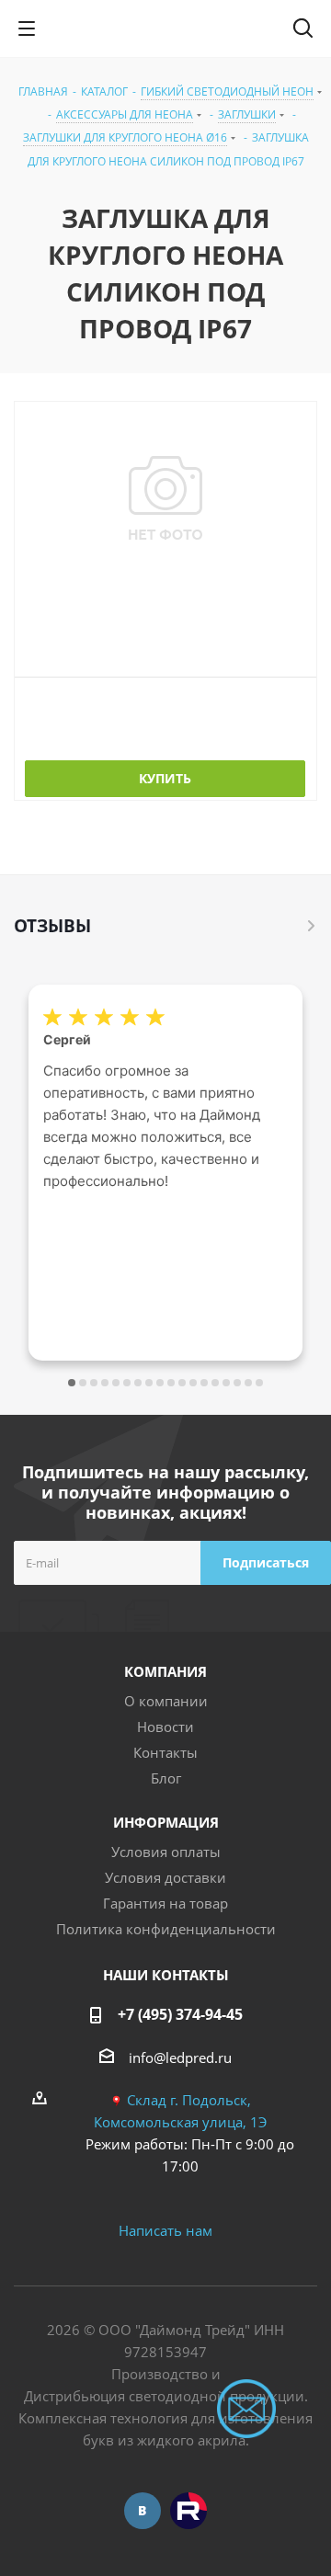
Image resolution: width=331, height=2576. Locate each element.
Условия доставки (165, 1877)
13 (204, 1383)
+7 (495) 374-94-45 (180, 2014)
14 (215, 1383)
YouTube (188, 2511)
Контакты (165, 1752)
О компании (166, 1701)
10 (171, 1383)
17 (248, 1383)
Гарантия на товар (165, 1903)
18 (259, 1383)
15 (226, 1383)
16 (237, 1383)
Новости (165, 1727)
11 (182, 1383)
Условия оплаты (166, 1852)
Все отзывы (312, 926)
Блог (166, 1778)
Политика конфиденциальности (166, 1929)
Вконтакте (143, 2511)
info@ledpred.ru (180, 2057)
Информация (166, 1822)
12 (193, 1383)
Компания (165, 1671)
